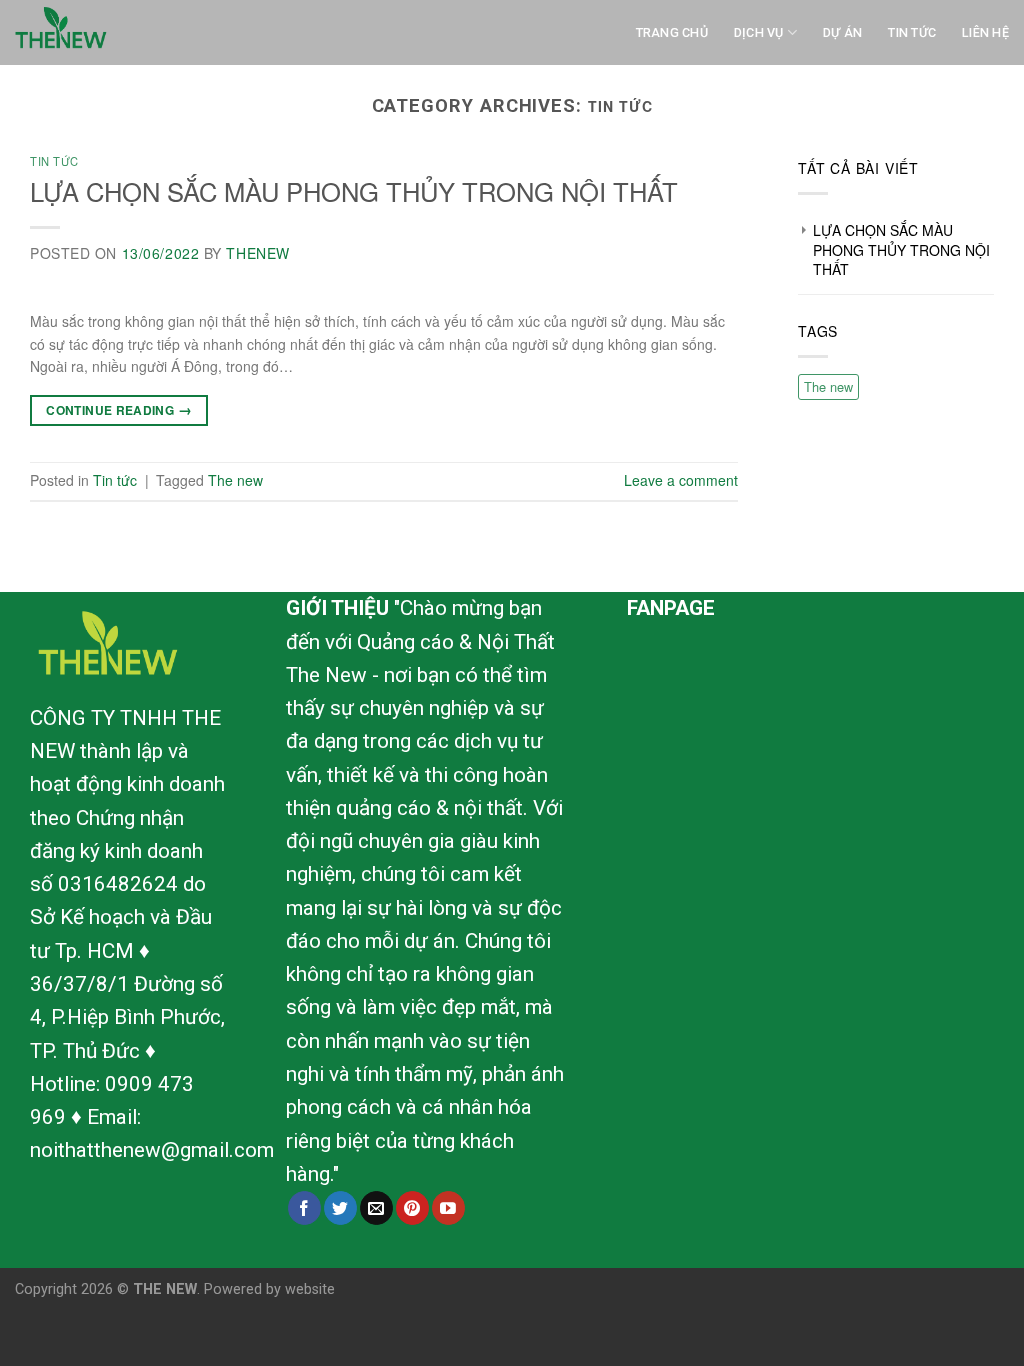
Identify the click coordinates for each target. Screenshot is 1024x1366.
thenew (257, 253)
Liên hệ (985, 32)
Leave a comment (681, 480)
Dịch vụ (759, 32)
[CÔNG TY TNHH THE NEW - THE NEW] (115, 32)
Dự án (842, 32)
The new (235, 480)
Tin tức (54, 161)
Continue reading (119, 409)
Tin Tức (912, 32)
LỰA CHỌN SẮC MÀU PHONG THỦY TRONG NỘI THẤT (354, 191)
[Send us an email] (376, 1208)
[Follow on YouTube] (448, 1208)
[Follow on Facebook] (304, 1208)
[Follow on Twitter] (340, 1208)
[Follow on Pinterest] (412, 1208)
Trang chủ (672, 32)
